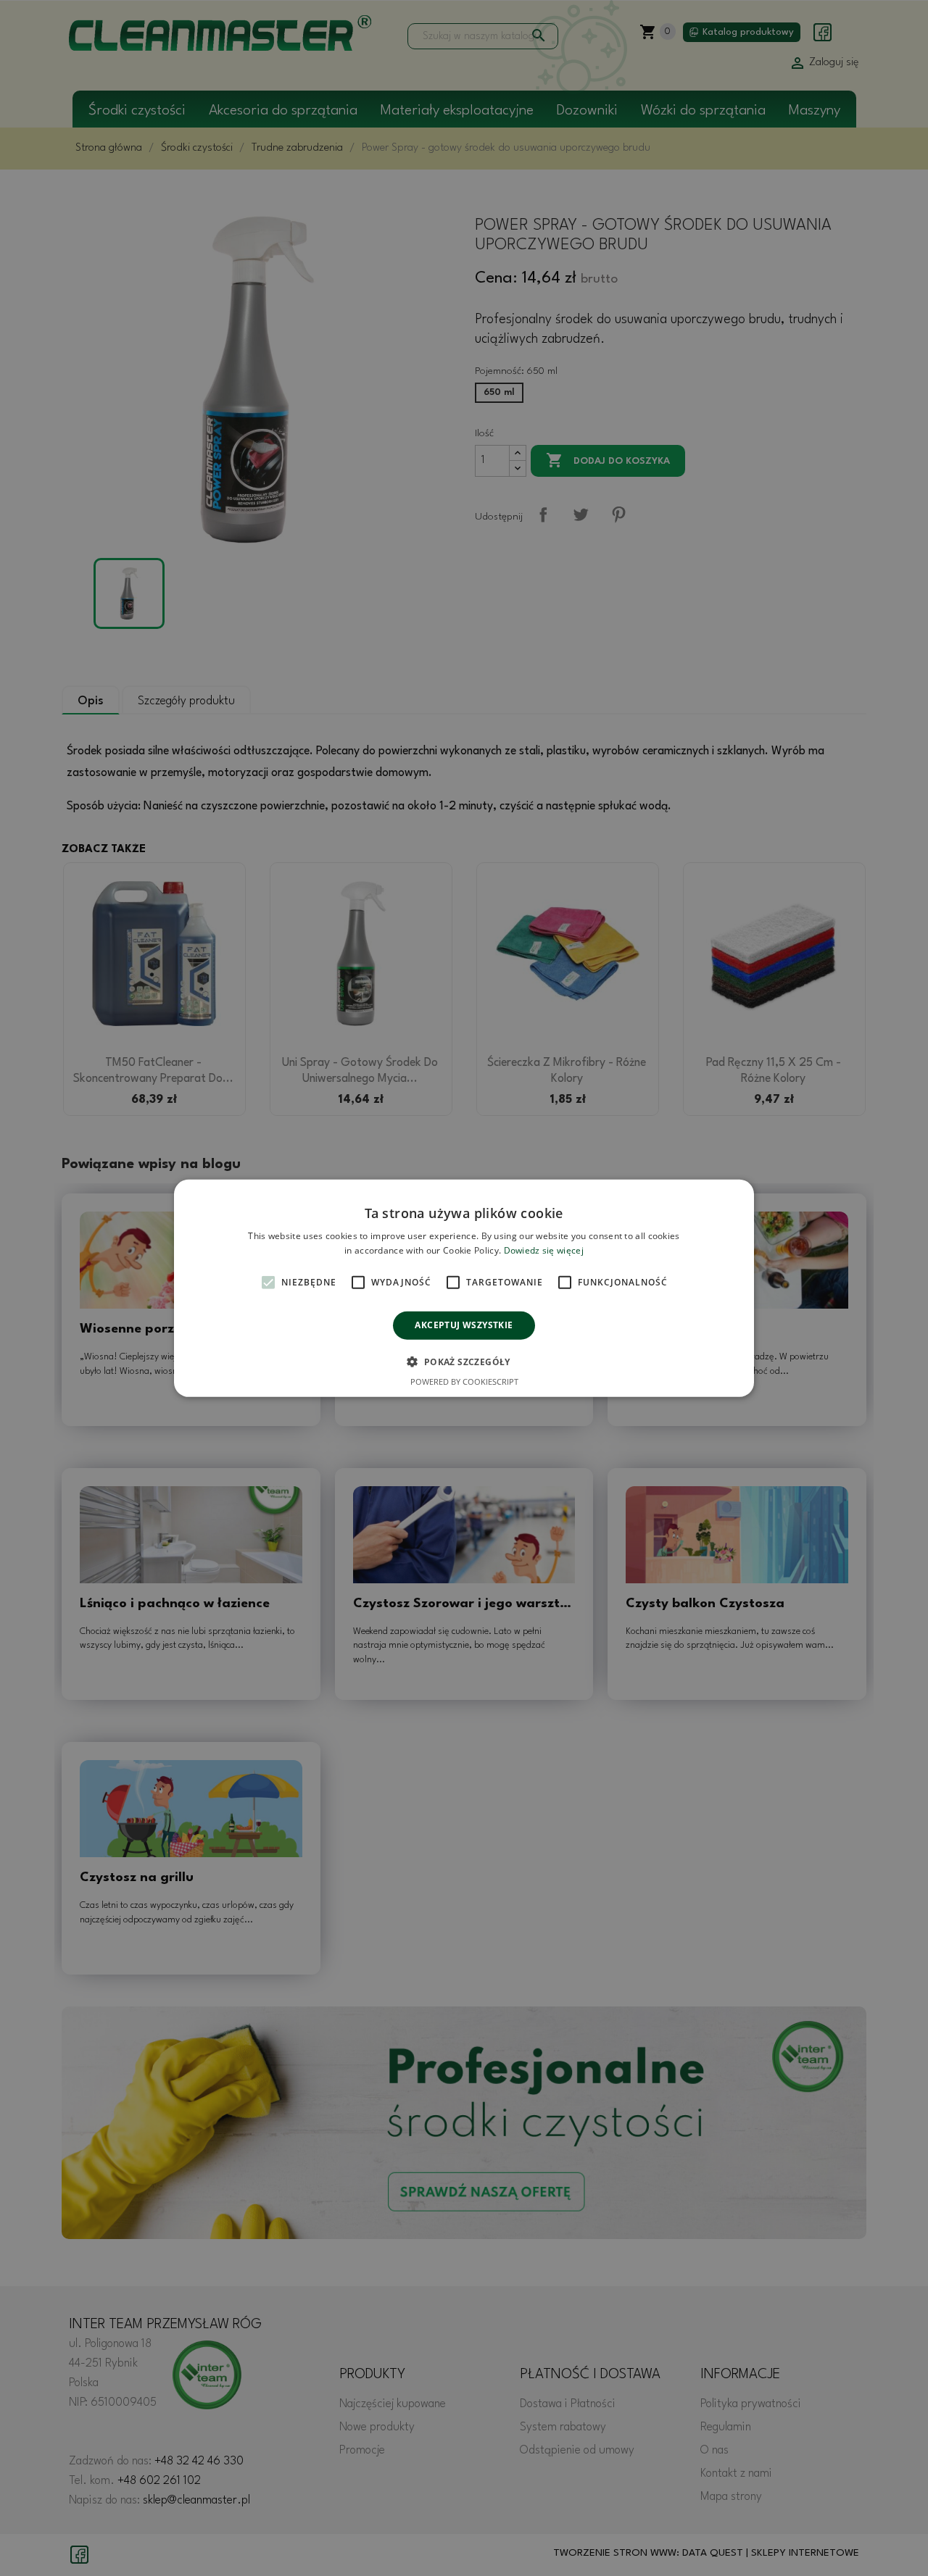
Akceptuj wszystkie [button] (464, 1325)
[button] (464, 1362)
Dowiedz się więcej (544, 1250)
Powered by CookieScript (464, 1381)
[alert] (464, 1288)
